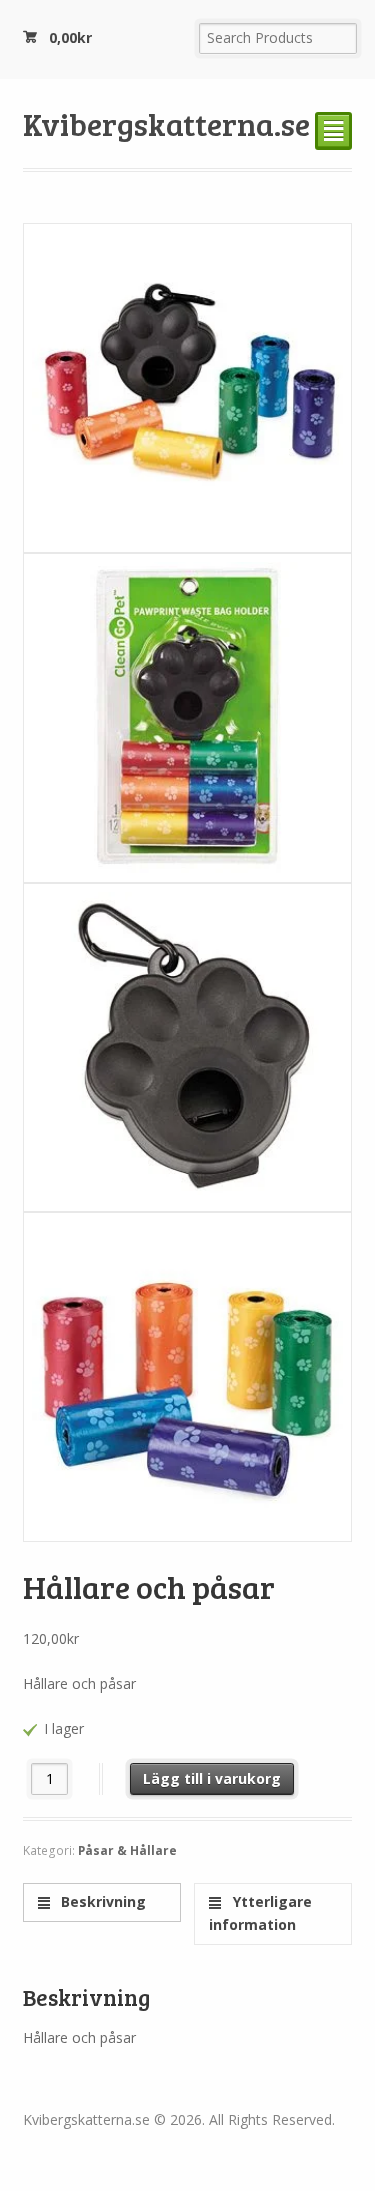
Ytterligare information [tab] (260, 1913)
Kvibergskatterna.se (166, 123)
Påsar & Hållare (127, 1850)
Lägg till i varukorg (212, 1778)
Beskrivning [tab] (101, 1901)
